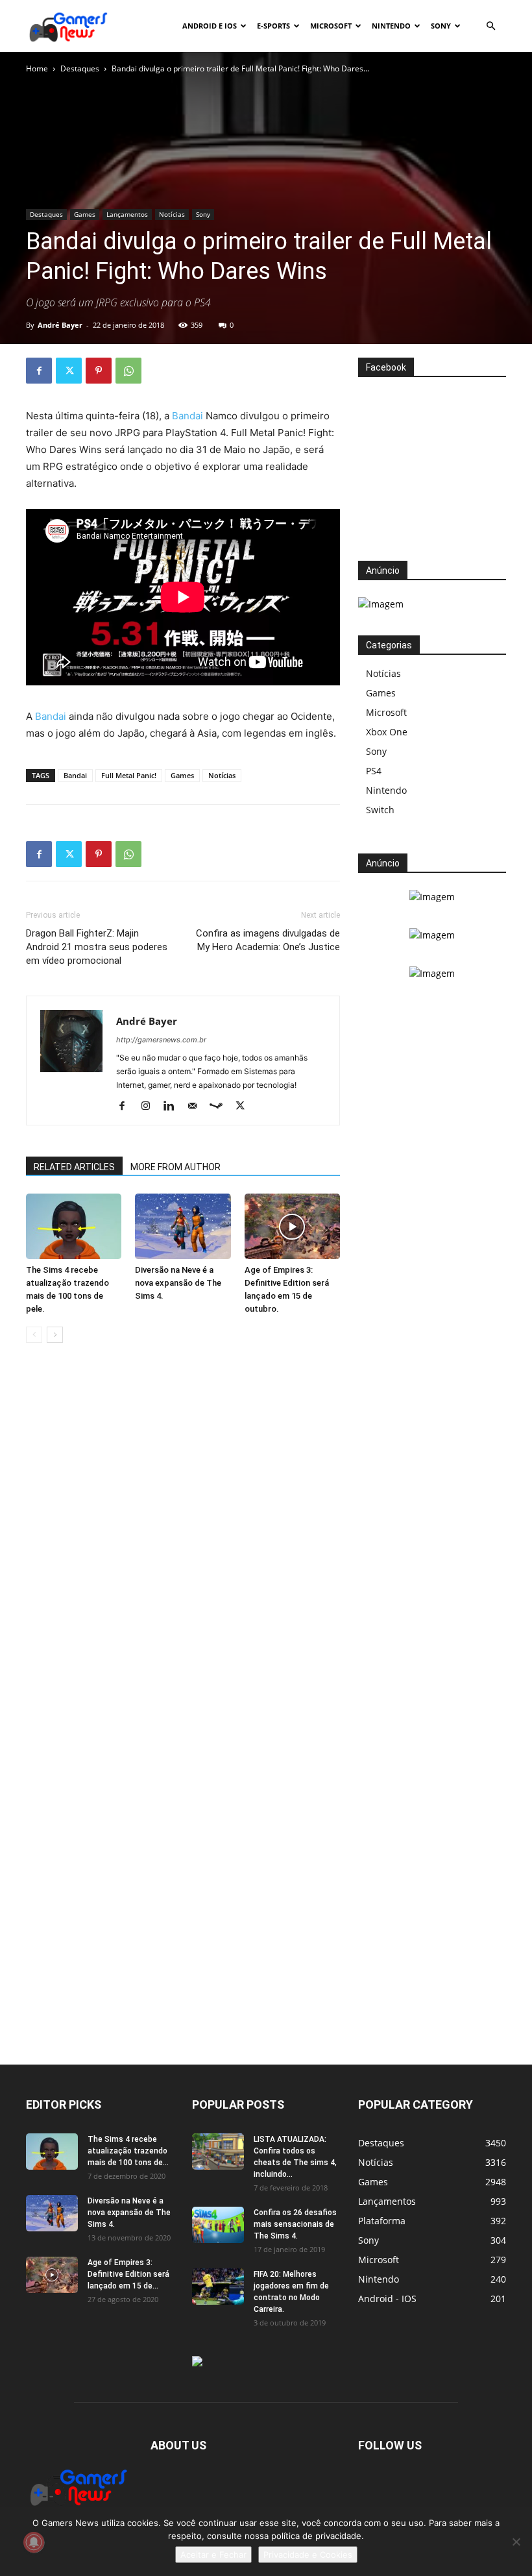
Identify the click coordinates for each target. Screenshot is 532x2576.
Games (85, 214)
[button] (490, 26)
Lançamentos (127, 214)
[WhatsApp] (128, 371)
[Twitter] (69, 371)
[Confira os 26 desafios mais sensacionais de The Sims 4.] (218, 2225)
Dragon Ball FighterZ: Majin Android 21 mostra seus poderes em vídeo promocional (97, 947)
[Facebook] (39, 371)
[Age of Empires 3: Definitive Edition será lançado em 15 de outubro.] (292, 1226)
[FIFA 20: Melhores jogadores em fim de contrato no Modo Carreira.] (218, 2287)
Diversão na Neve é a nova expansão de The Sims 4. (178, 1283)
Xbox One (387, 732)
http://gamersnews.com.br (161, 1040)
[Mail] (197, 1107)
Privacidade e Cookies (308, 2555)
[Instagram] (150, 1107)
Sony (441, 26)
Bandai (187, 416)
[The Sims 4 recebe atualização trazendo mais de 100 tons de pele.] (74, 1226)
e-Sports (273, 26)
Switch (380, 810)
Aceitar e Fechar (213, 2555)
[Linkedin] (174, 1107)
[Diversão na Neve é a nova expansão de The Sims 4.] (183, 1226)
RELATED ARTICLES (74, 1167)
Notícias (172, 214)
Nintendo (391, 26)
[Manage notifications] (34, 2542)
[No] (516, 2542)
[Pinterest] (99, 371)
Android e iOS (210, 26)
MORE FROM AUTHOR (175, 1167)
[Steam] (221, 1107)
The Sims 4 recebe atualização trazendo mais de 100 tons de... (128, 2151)
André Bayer (60, 325)
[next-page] (55, 1335)
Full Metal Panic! (129, 775)
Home (37, 68)
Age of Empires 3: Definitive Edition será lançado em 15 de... (128, 2274)
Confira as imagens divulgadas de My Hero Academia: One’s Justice (268, 940)
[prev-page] (34, 1335)
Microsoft (331, 26)
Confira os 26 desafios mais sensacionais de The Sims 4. (295, 2224)
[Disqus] (183, 1550)
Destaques (80, 68)
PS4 (374, 771)
